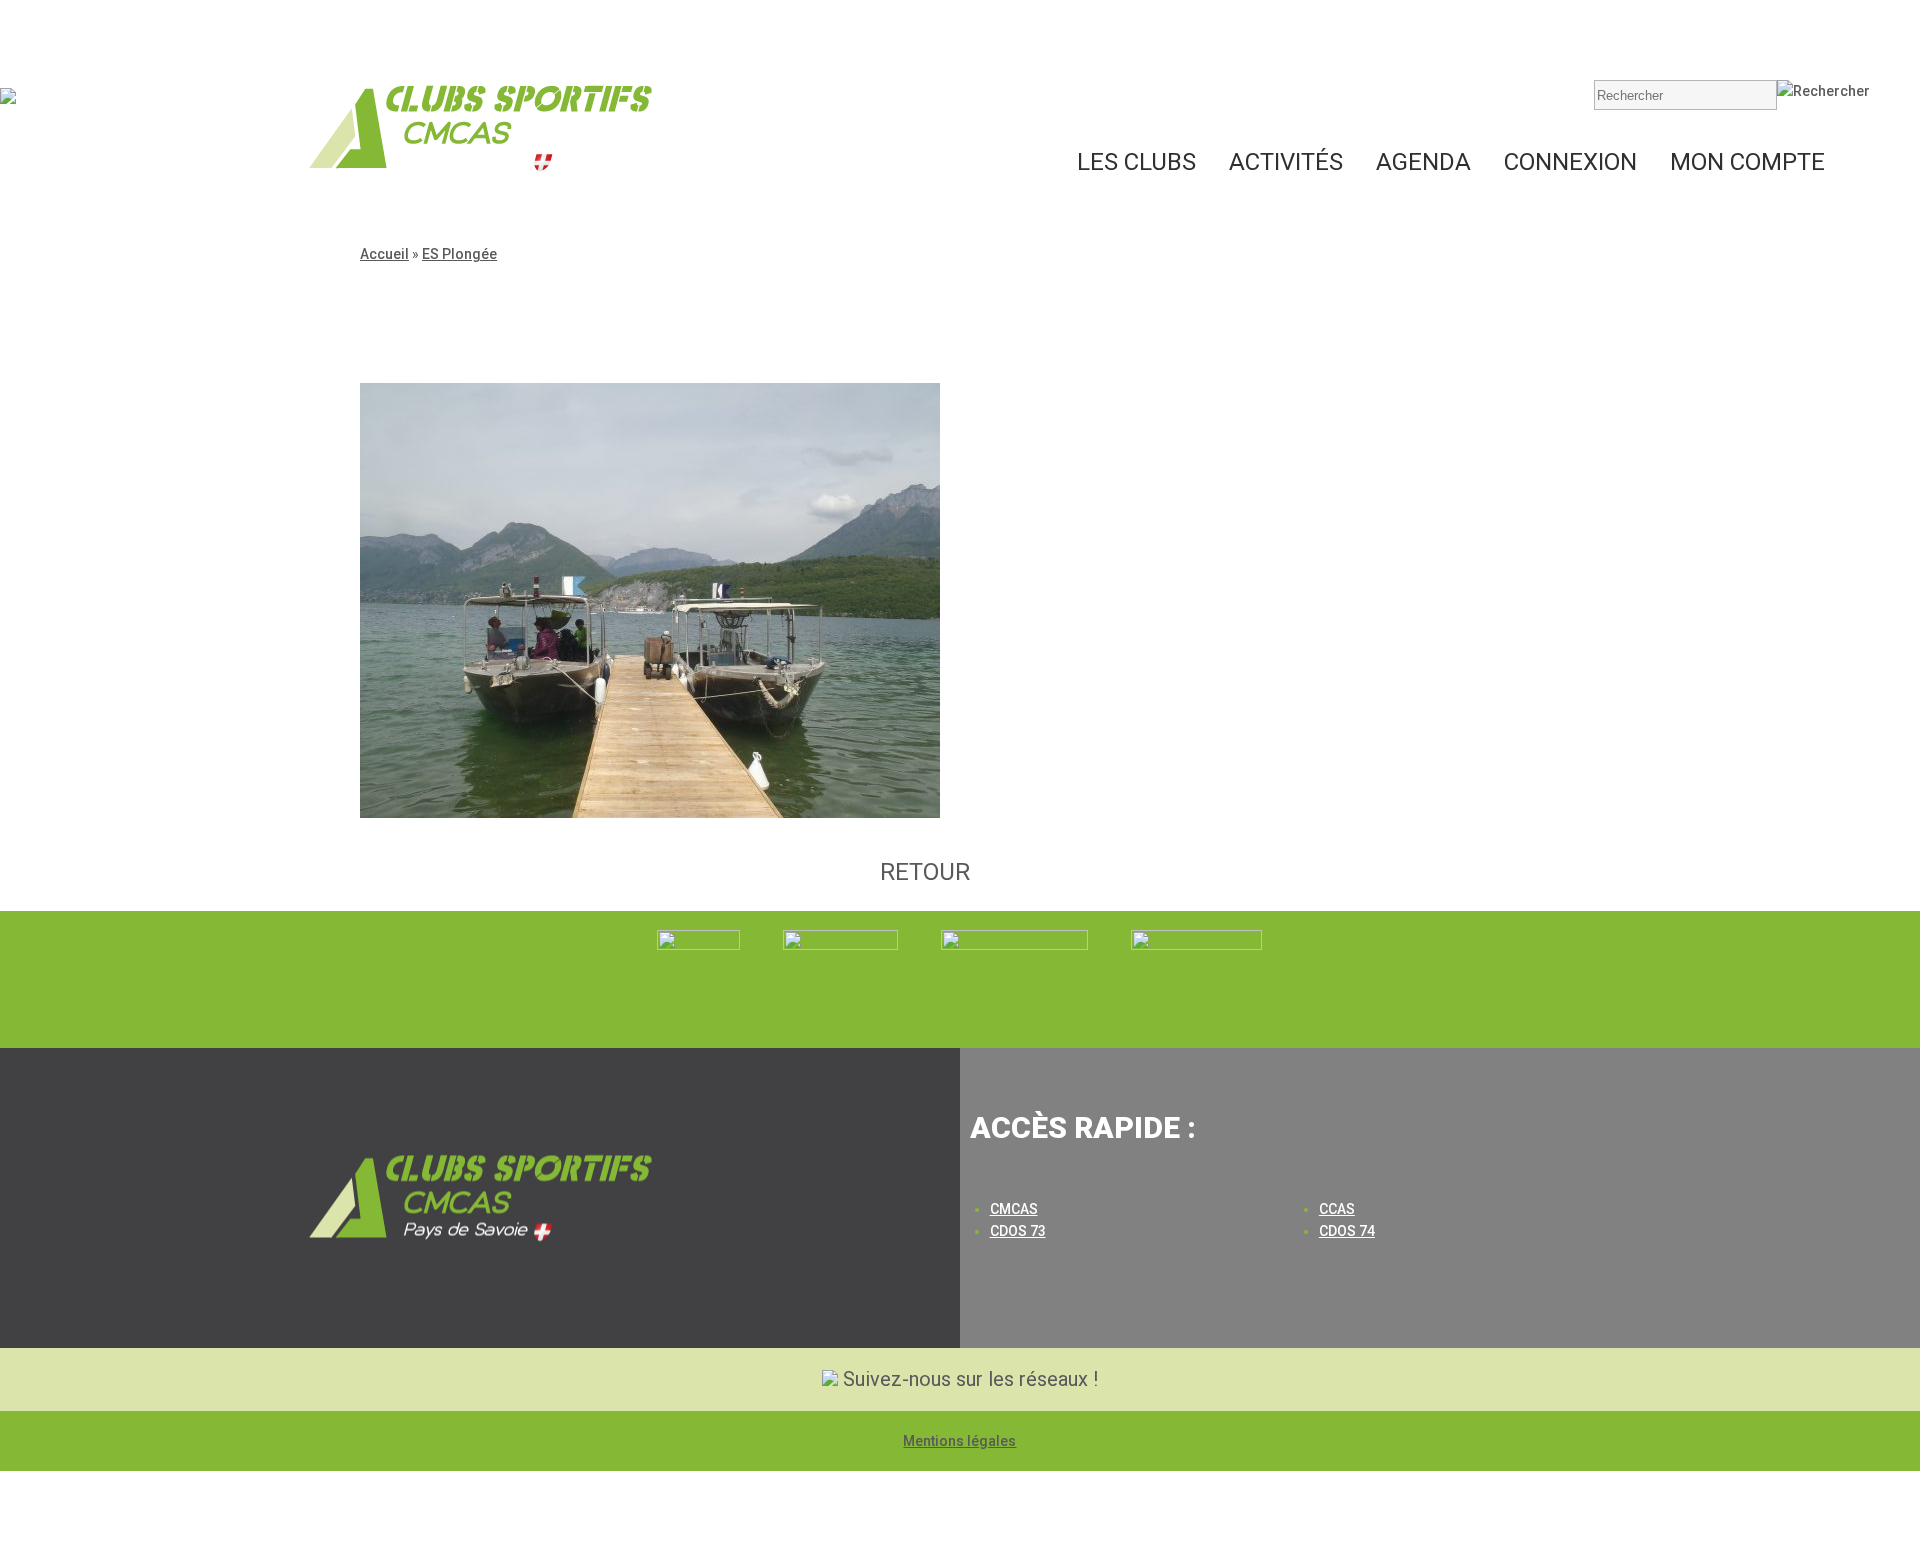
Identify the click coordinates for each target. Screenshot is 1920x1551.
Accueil (384, 254)
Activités (1286, 162)
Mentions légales (959, 1441)
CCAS (1337, 1209)
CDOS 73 (1018, 1231)
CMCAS (1014, 1209)
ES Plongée (459, 254)
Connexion (1570, 162)
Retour (925, 872)
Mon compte (1747, 162)
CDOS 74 (1347, 1231)
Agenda (1423, 162)
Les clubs (1136, 162)
